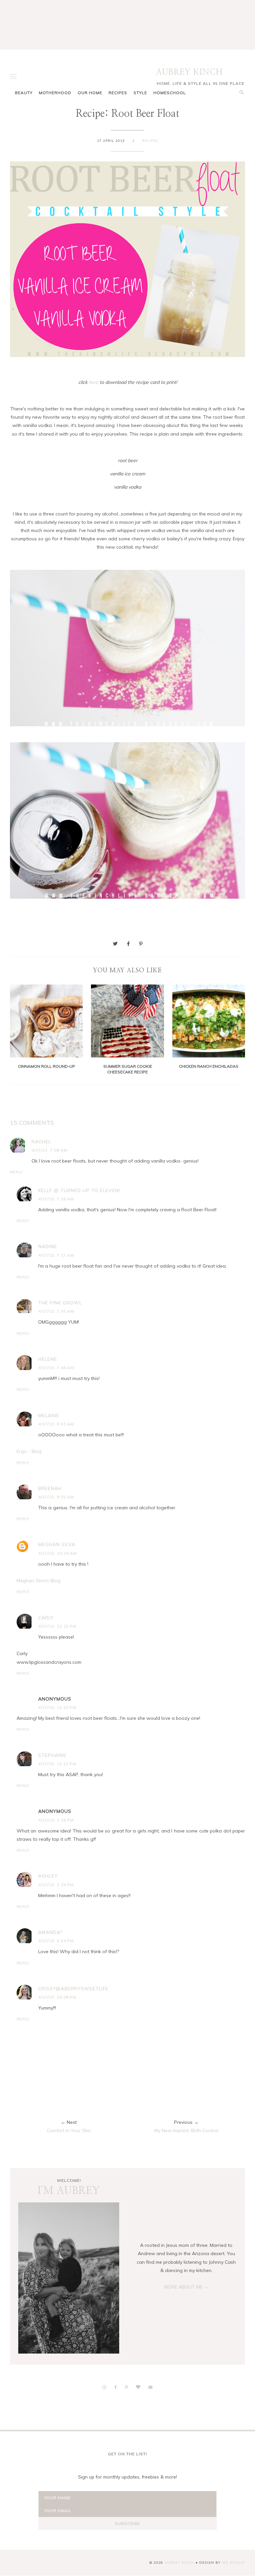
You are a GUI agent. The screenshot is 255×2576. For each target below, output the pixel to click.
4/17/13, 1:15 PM (56, 1820)
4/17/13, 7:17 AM (56, 1255)
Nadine (48, 1246)
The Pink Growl (60, 1303)
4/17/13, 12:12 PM (57, 1626)
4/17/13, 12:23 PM (57, 1764)
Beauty (24, 93)
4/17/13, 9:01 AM (56, 1424)
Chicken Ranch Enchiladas (209, 1066)
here (93, 382)
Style (140, 93)
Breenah (50, 1488)
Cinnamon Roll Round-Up (46, 1066)
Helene (48, 1359)
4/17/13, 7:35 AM (56, 1311)
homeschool (170, 93)
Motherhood (55, 93)
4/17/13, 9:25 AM (56, 1497)
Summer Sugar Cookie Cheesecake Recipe (128, 1069)
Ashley (48, 1876)
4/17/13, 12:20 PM (57, 1707)
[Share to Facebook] (128, 944)
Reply (16, 1172)
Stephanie (52, 1755)
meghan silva (57, 1544)
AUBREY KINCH (189, 72)
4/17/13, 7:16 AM (56, 1199)
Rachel (41, 1142)
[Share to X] (115, 944)
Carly (46, 1618)
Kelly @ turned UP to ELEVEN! (79, 1190)
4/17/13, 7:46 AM (56, 1368)
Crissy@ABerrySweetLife (73, 1989)
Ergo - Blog (29, 1451)
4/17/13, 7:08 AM (49, 1150)
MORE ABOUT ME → (186, 2287)
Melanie (49, 1415)
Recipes (118, 93)
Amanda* (50, 1932)
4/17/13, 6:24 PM (56, 1941)
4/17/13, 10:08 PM (57, 1997)
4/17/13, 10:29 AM (57, 1553)
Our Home (90, 93)
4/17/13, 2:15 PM (56, 1885)
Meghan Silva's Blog (39, 1581)
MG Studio (234, 2563)
